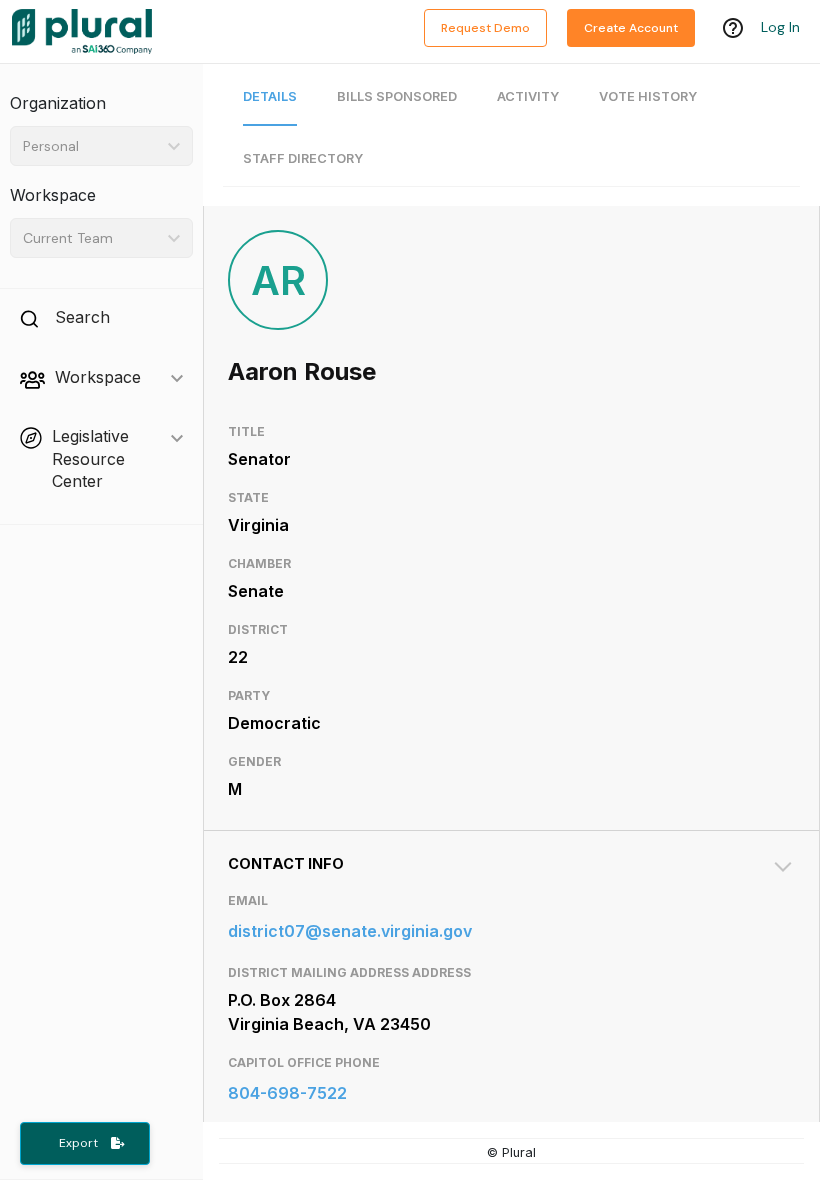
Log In (780, 27)
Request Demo (485, 28)
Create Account (631, 28)
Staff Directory (303, 158)
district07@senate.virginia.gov (350, 931)
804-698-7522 (287, 1093)
